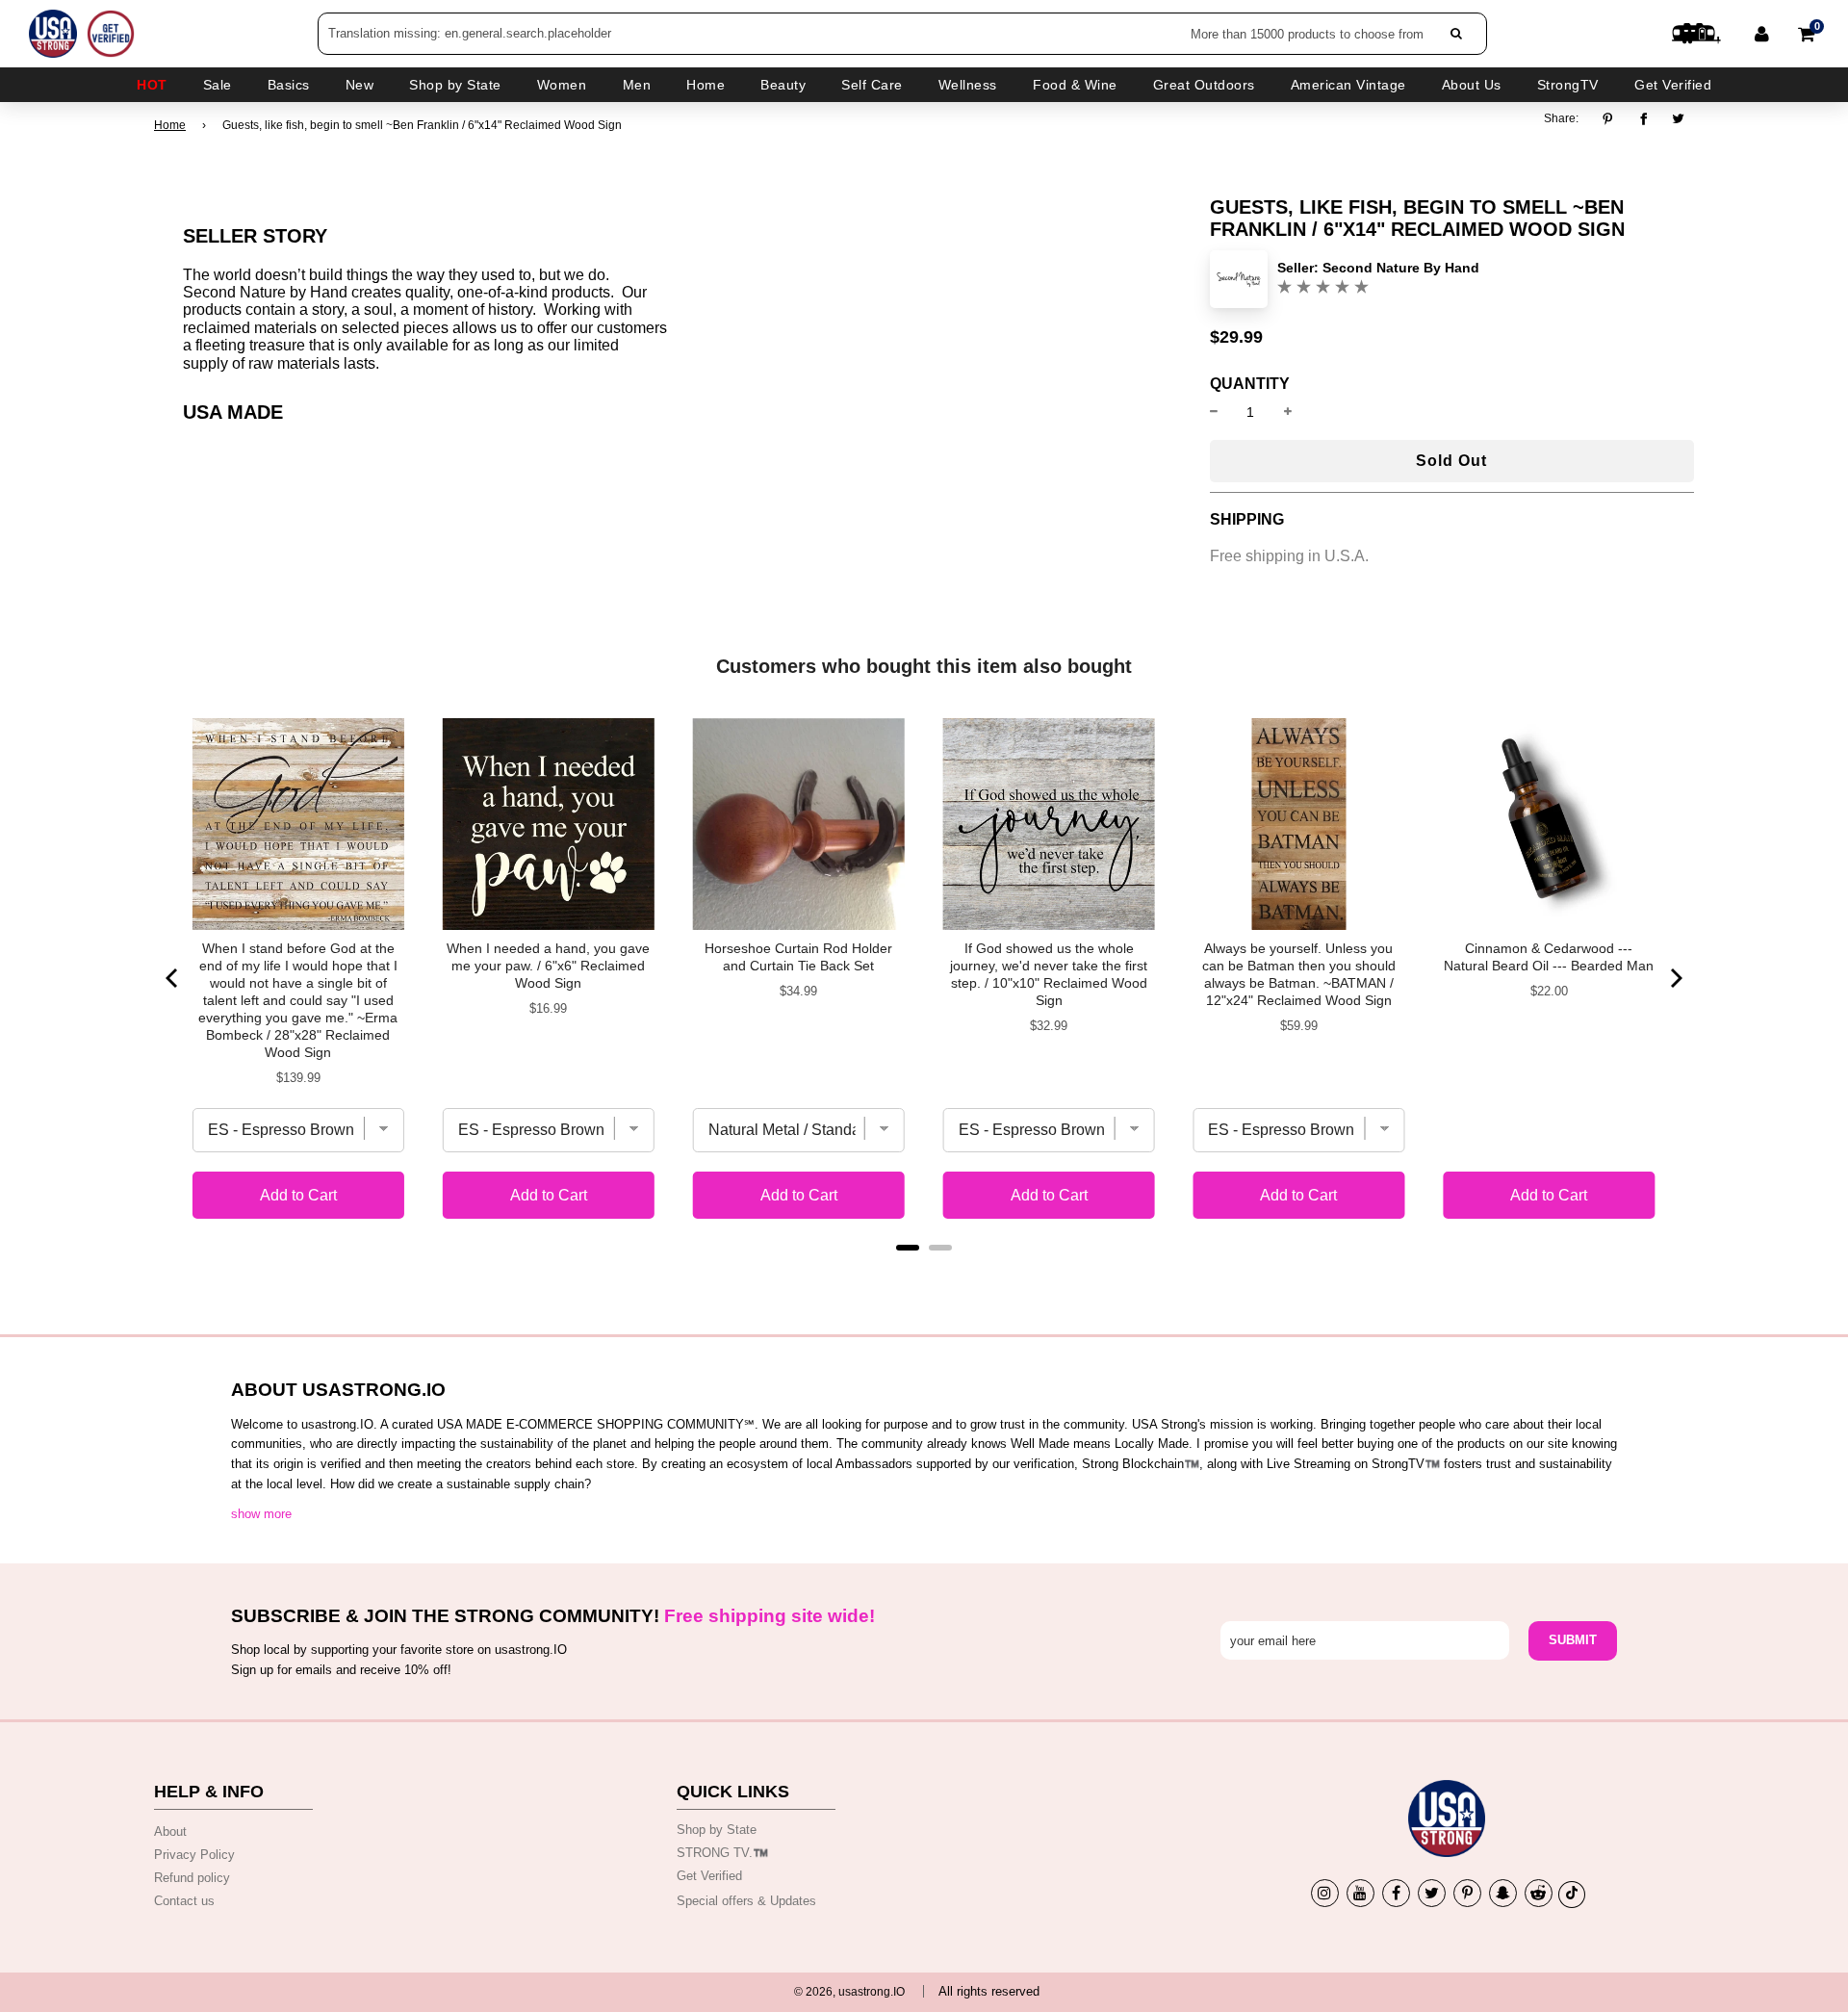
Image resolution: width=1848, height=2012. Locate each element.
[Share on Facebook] (1643, 118)
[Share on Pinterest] (1613, 118)
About (170, 1831)
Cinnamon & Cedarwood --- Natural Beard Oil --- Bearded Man (1549, 957)
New (360, 85)
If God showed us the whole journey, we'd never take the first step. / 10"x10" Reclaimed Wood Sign (1049, 974)
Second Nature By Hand (1401, 268)
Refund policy (192, 1878)
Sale (218, 85)
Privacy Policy (194, 1855)
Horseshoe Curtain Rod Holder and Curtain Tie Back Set (798, 957)
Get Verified (1673, 85)
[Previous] (173, 978)
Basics (289, 85)
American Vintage (1348, 85)
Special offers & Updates (746, 1901)
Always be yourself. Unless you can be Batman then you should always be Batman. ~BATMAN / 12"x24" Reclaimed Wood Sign (1299, 974)
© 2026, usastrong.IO (849, 1992)
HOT (152, 85)
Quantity (1250, 384)
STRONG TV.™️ (722, 1853)
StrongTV (1568, 85)
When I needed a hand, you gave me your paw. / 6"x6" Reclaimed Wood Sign (548, 966)
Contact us (184, 1901)
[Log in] (1762, 34)
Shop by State (717, 1830)
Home (170, 125)
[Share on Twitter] (1679, 118)
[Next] (1675, 978)
